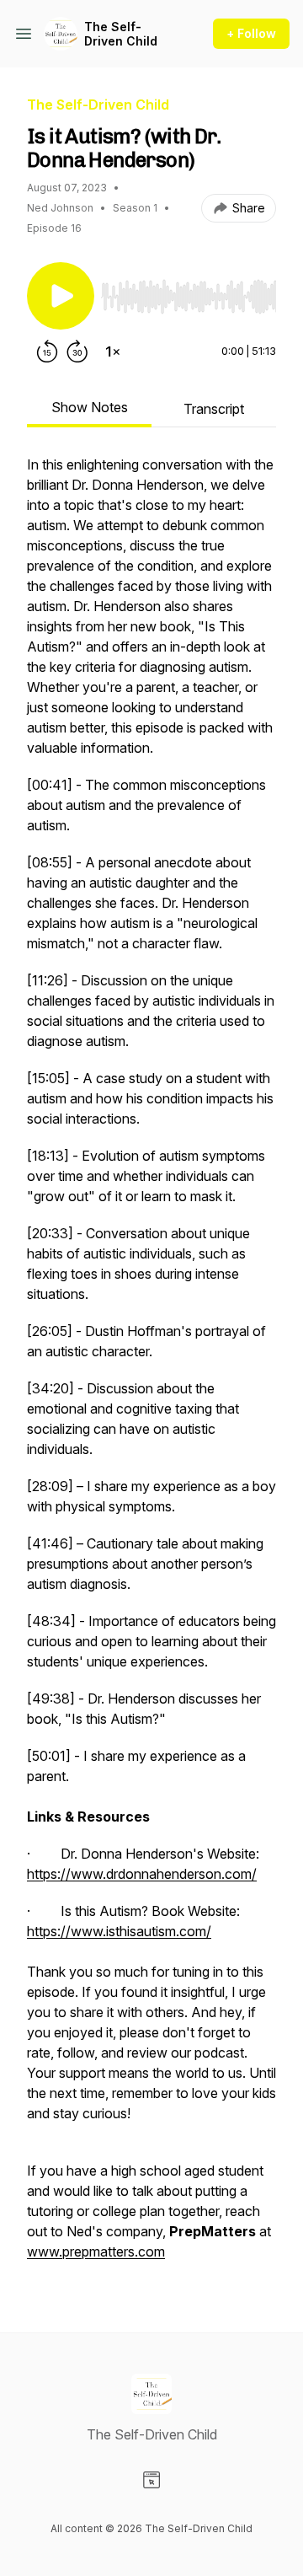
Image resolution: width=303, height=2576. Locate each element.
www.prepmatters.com (96, 2251)
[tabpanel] (151, 1366)
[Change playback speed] (113, 352)
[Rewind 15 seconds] (47, 352)
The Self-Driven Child (121, 34)
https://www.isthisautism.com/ (119, 1931)
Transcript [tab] (214, 409)
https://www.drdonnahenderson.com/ (142, 1874)
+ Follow (251, 33)
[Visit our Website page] (151, 2480)
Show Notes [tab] (90, 407)
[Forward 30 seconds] (77, 352)
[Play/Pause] (61, 296)
